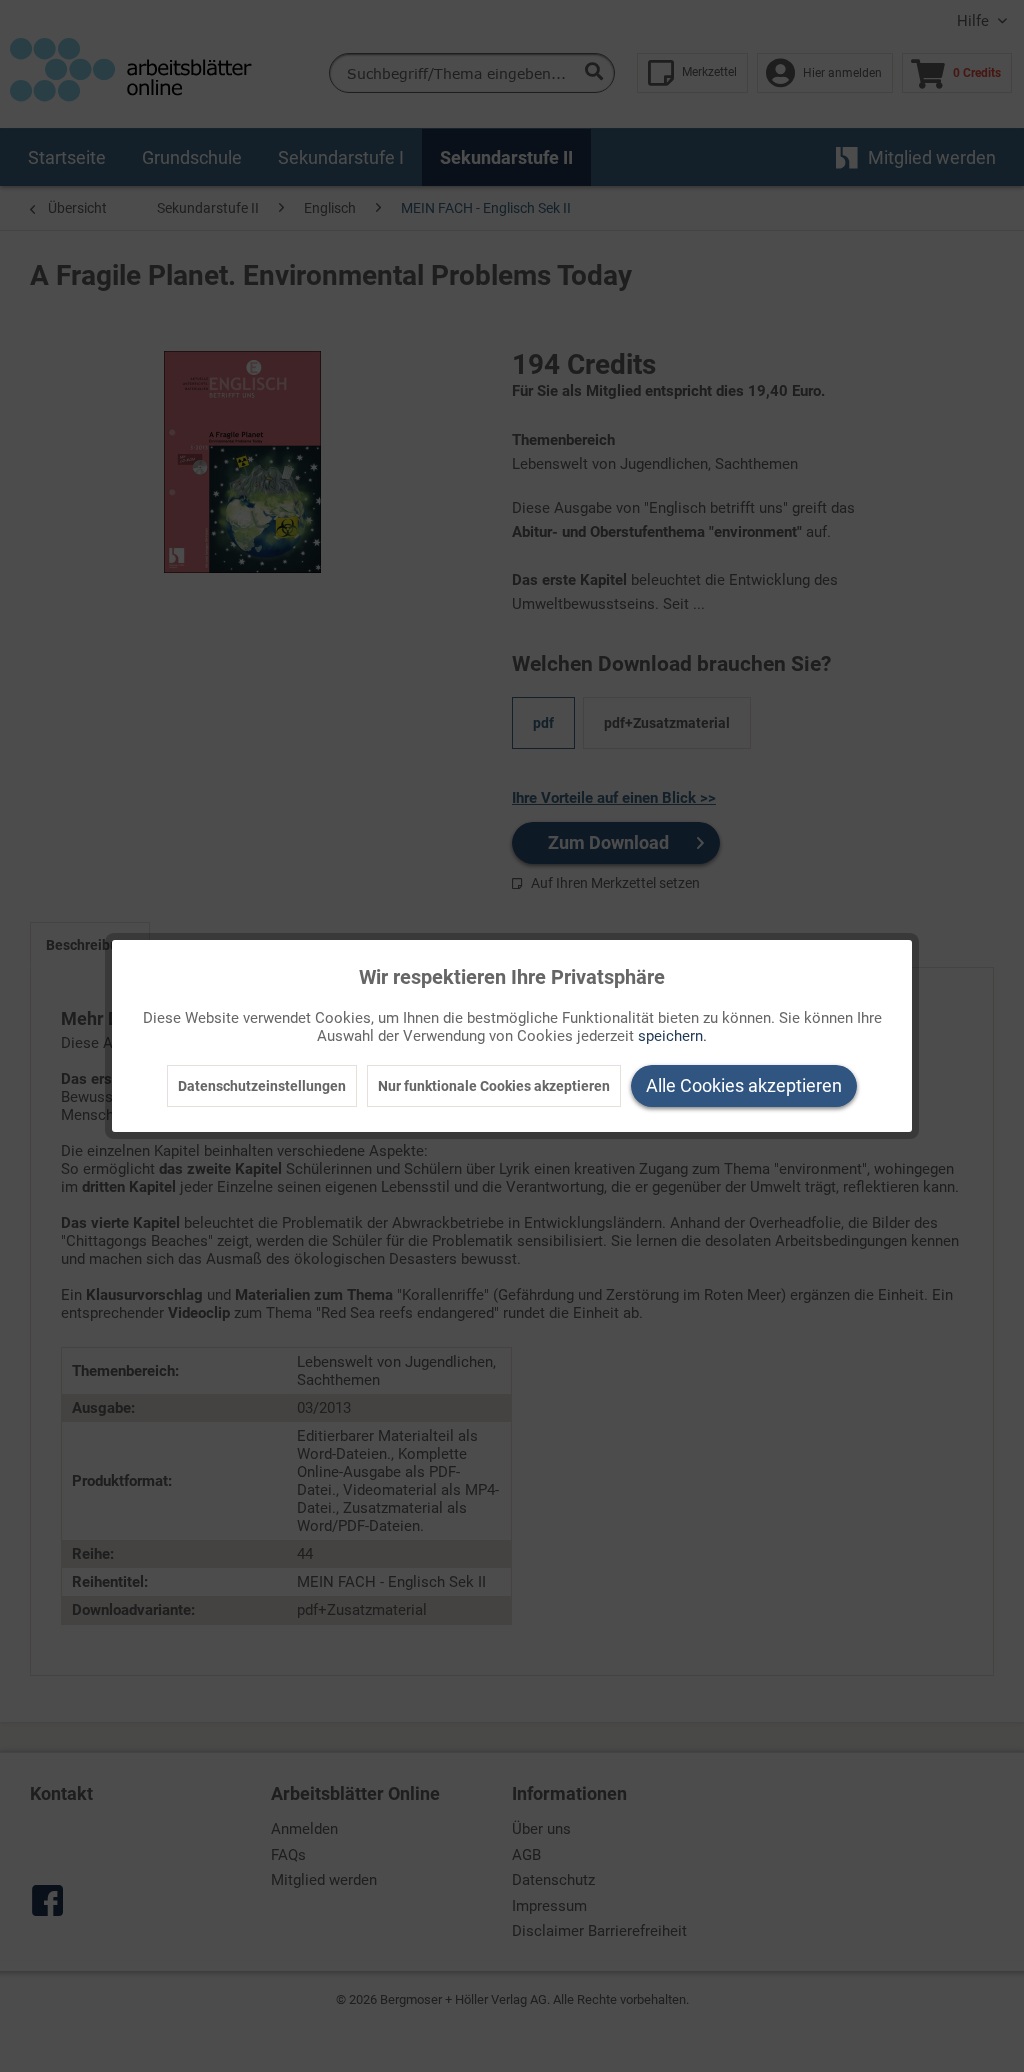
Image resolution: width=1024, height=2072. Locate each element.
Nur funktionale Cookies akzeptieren (494, 1086)
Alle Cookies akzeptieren (744, 1085)
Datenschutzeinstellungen (262, 1086)
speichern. (672, 1036)
